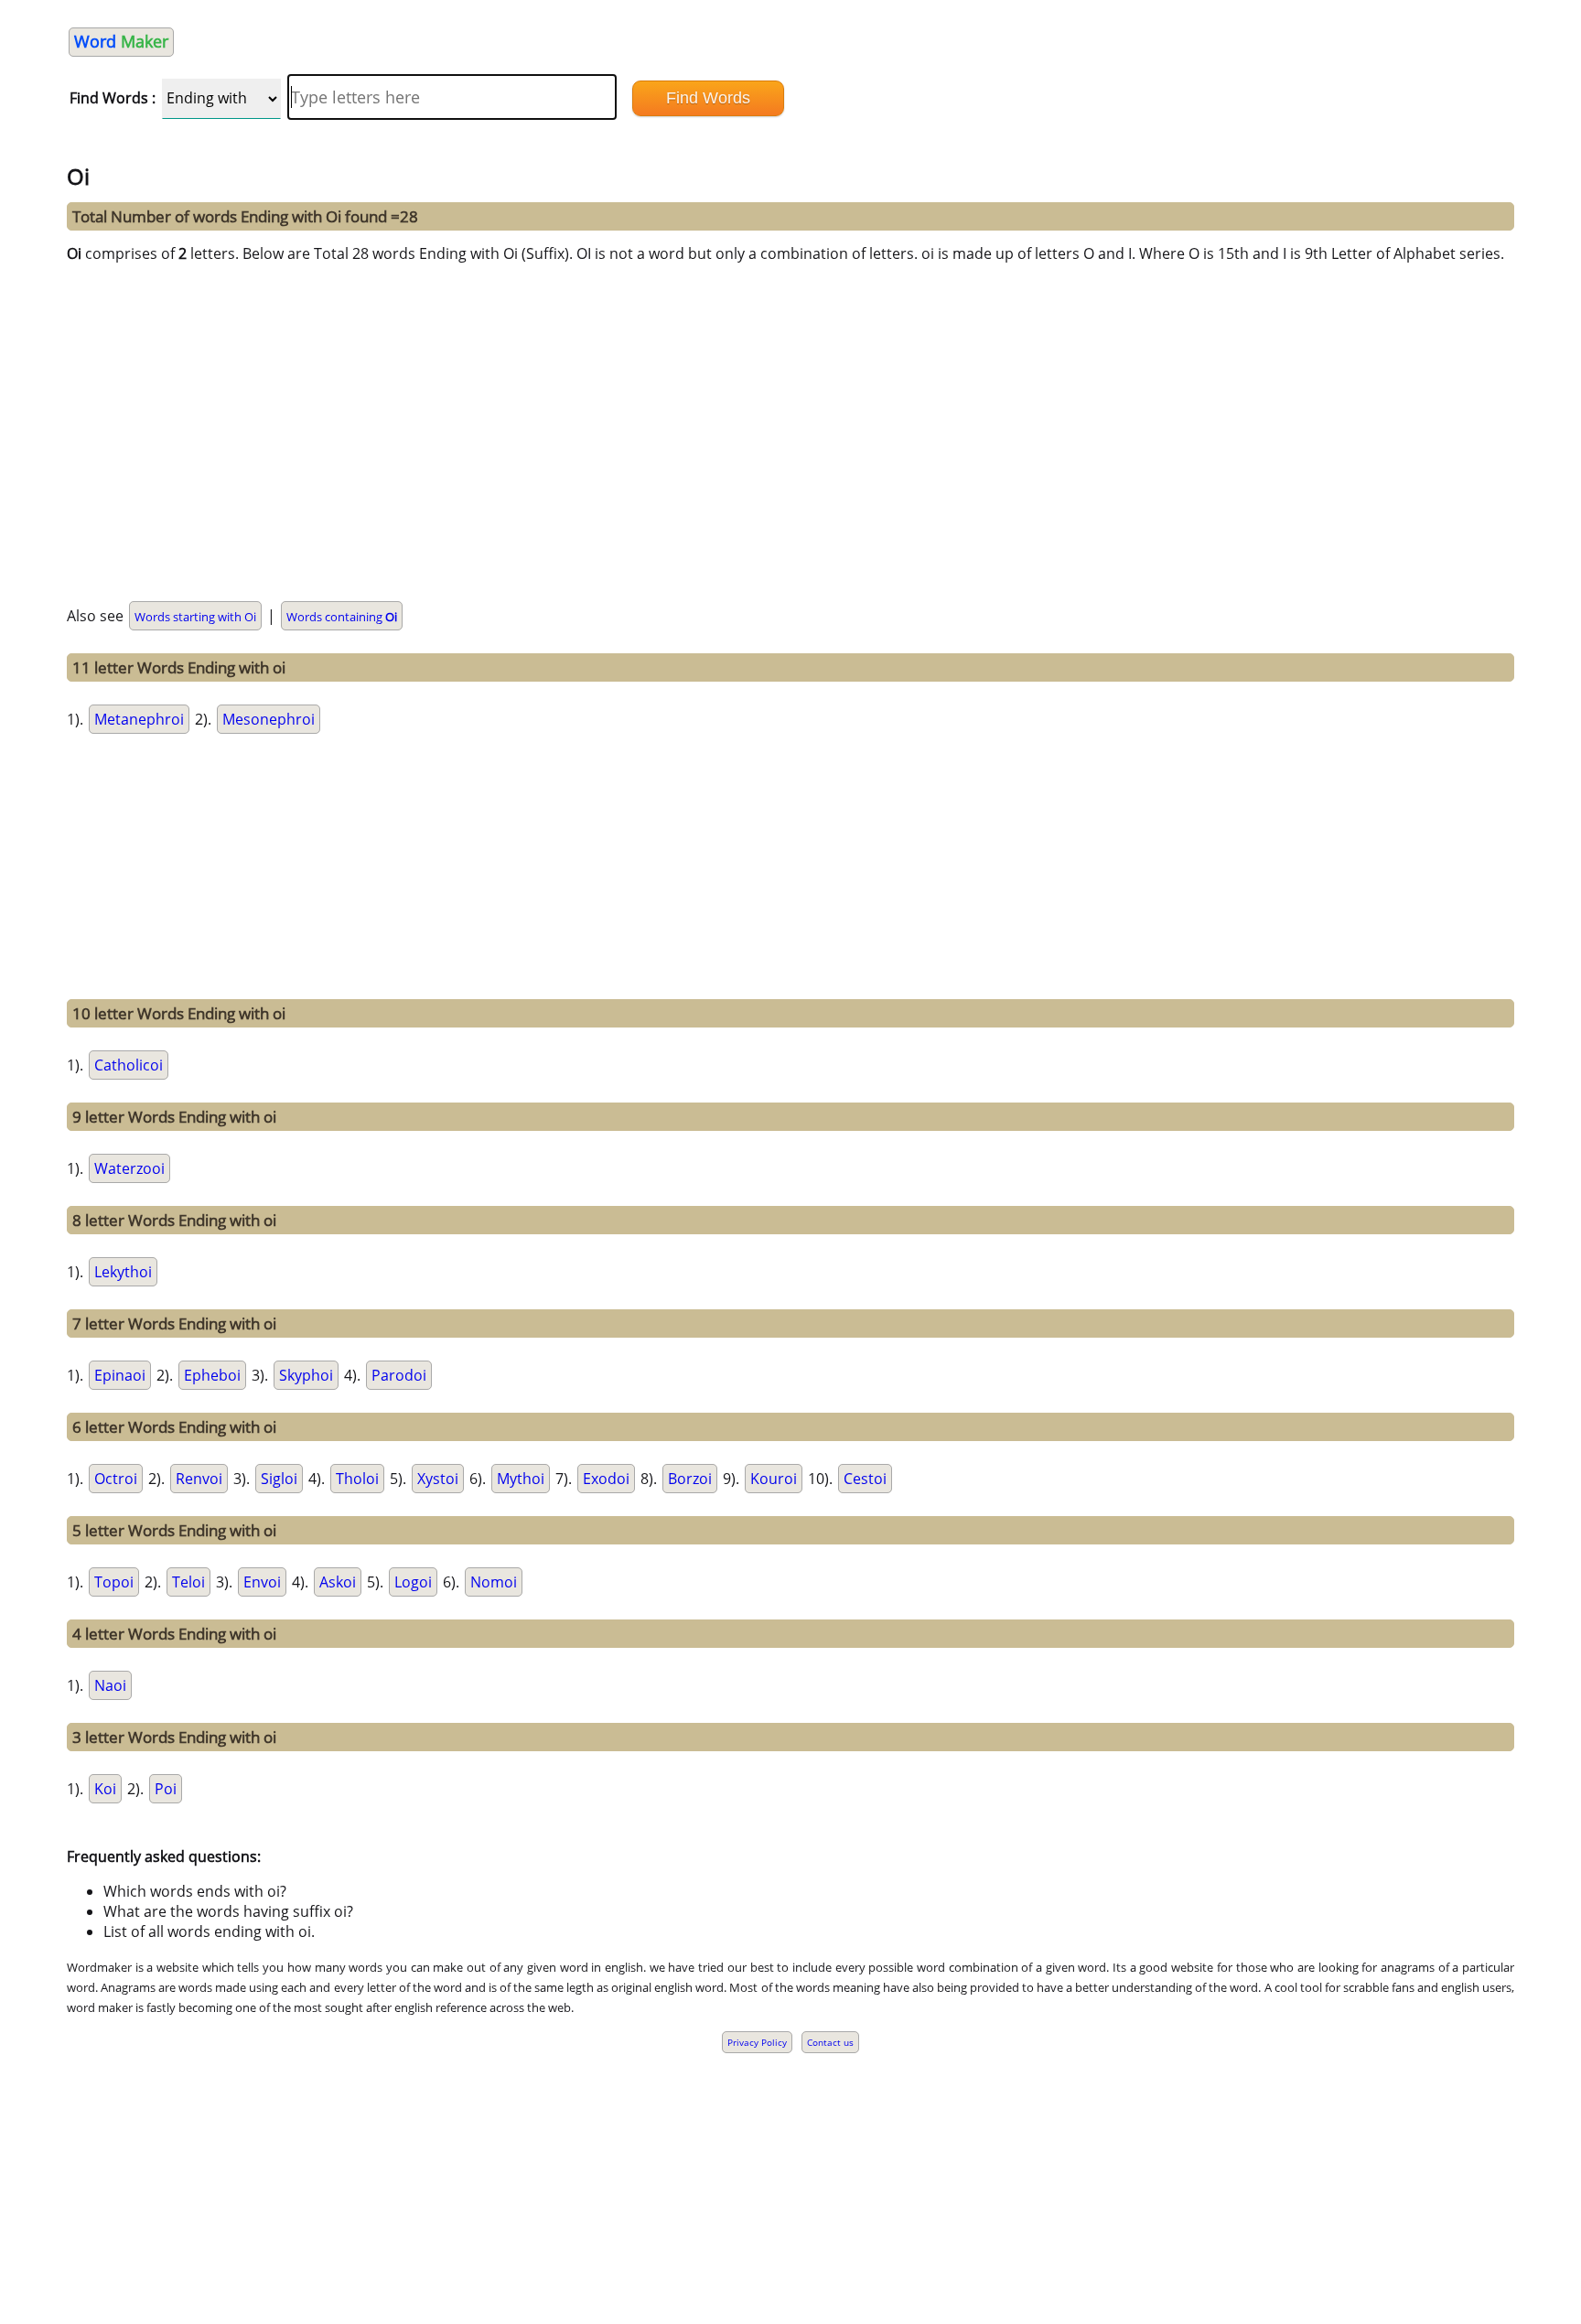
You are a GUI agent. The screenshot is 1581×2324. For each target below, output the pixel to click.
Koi (105, 1789)
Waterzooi (129, 1168)
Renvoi (199, 1479)
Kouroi (774, 1479)
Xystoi (438, 1479)
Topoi (114, 1582)
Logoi (413, 1582)
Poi (166, 1789)
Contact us (830, 2042)
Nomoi (494, 1582)
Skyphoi (306, 1375)
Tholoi (357, 1479)
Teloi (188, 1582)
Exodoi (606, 1479)
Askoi (338, 1582)
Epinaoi (120, 1375)
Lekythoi (123, 1272)
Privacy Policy (757, 2042)
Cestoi (865, 1479)
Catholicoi (129, 1065)
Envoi (262, 1582)
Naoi (110, 1685)
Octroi (116, 1479)
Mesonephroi (269, 719)
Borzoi (690, 1479)
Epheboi (212, 1375)
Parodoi (399, 1375)
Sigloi (279, 1479)
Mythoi (521, 1479)
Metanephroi (139, 719)
